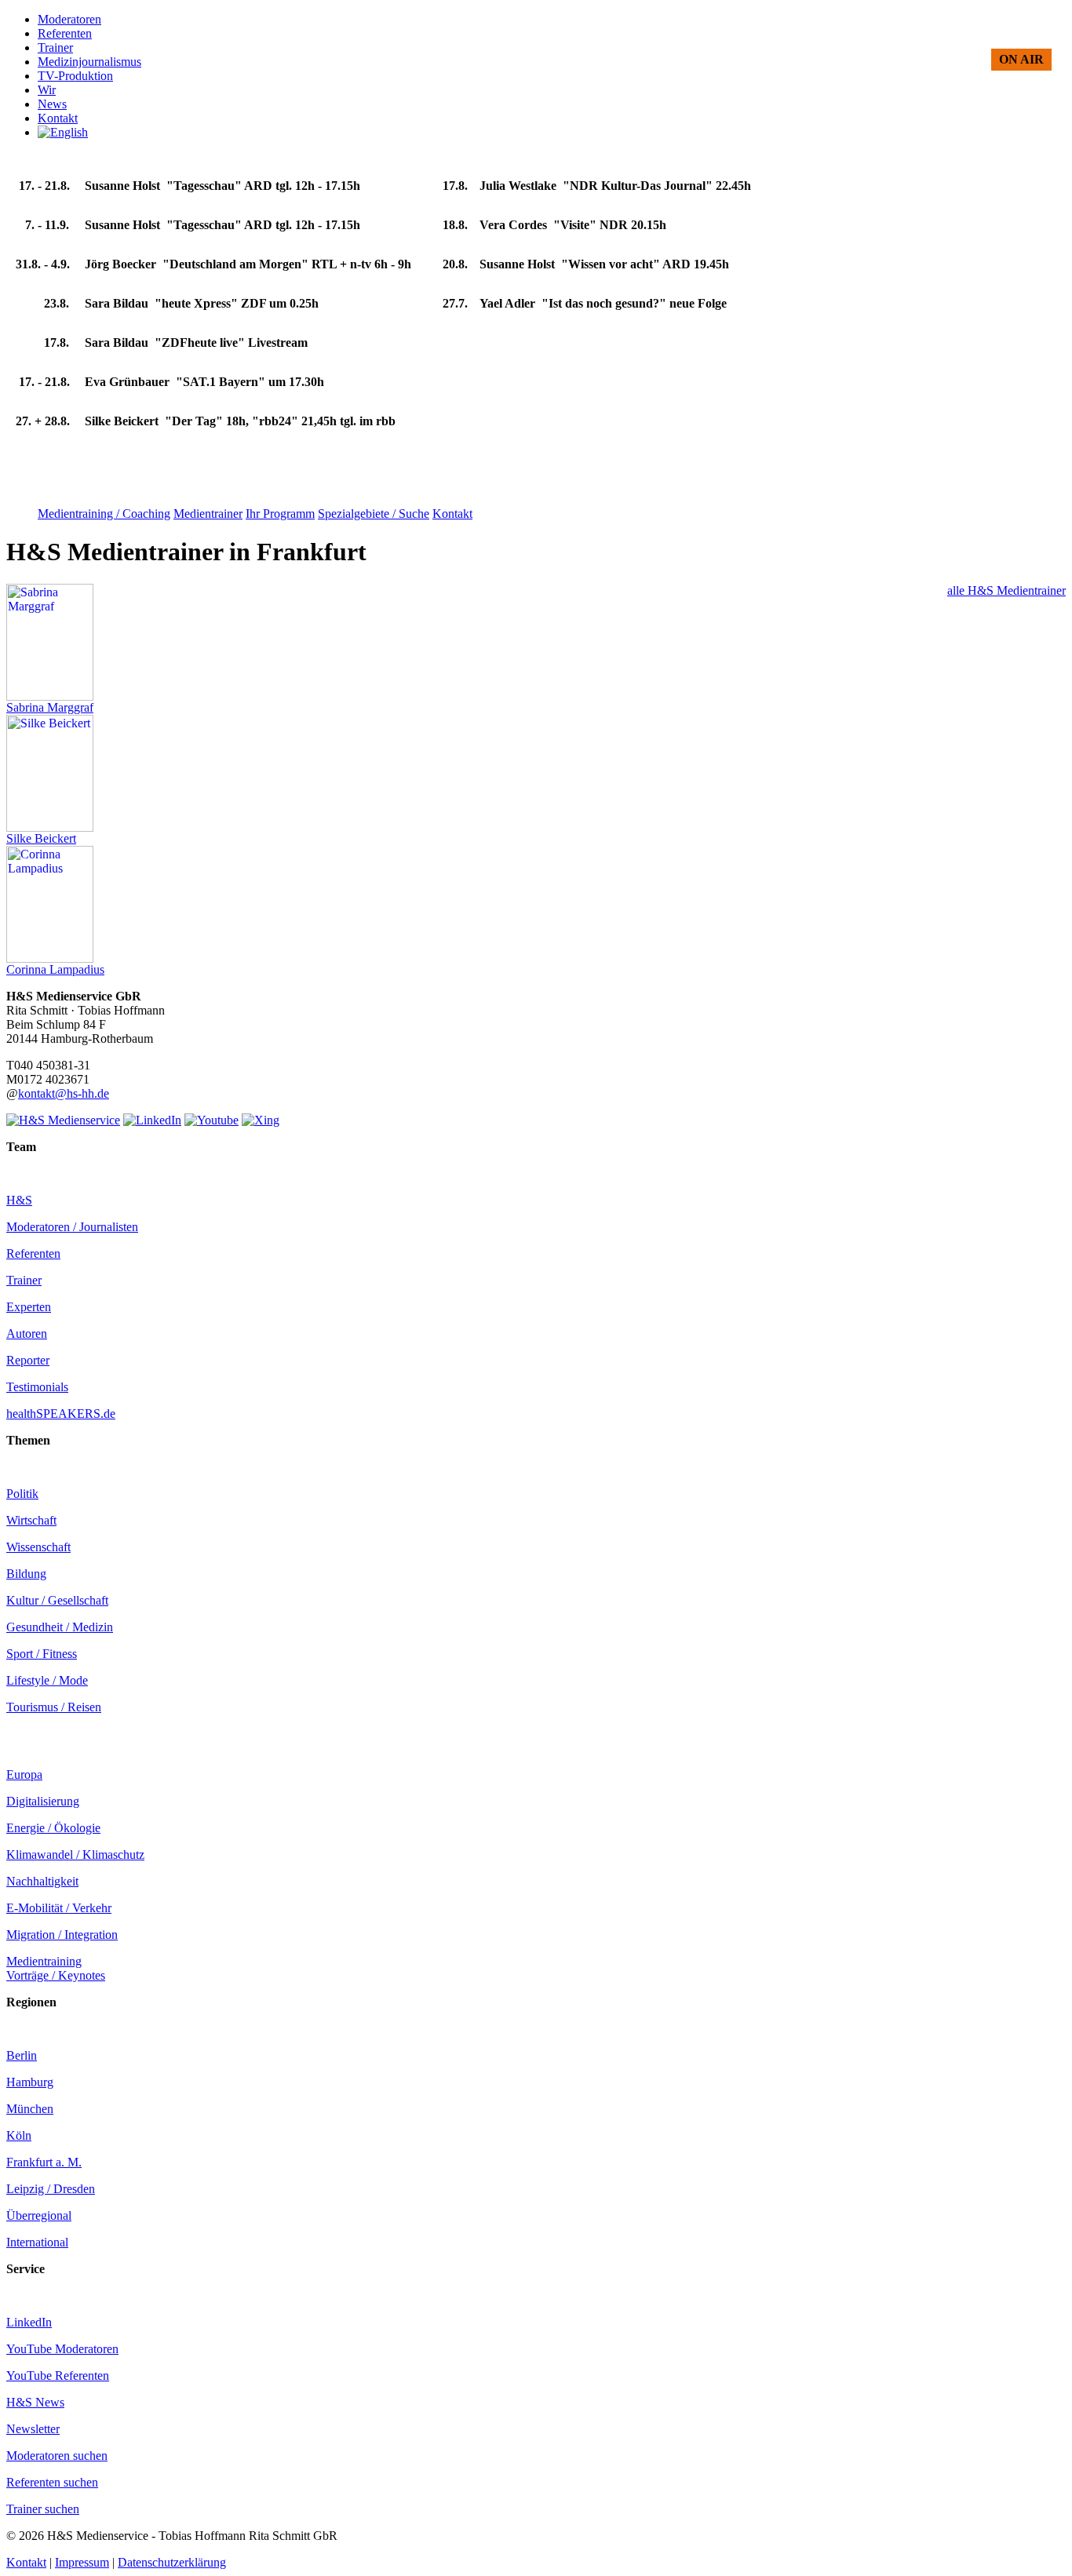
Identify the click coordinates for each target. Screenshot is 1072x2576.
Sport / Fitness (42, 1654)
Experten (29, 1307)
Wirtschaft (31, 1520)
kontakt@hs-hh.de (64, 1093)
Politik (22, 1494)
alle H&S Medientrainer (1006, 590)
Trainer (24, 1280)
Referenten (33, 1253)
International (37, 2242)
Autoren (27, 1334)
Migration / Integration (62, 1935)
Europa (24, 1774)
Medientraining (44, 1961)
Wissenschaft (38, 1547)
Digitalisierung (43, 1801)
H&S (19, 1200)
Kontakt (26, 2562)
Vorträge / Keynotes (56, 1975)
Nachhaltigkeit (42, 1881)
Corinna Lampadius (55, 969)
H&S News (35, 2402)
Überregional (39, 2215)
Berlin (22, 2055)
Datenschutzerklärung (172, 2562)
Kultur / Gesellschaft (57, 1600)
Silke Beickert (41, 838)
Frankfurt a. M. (44, 2162)
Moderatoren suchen (57, 2456)
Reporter (28, 1360)
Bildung (26, 1574)
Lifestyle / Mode (47, 1680)
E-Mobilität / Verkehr (59, 1908)
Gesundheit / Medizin (60, 1627)
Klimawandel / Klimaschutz (75, 1855)
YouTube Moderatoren (62, 2349)
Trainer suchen (43, 2509)
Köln (19, 2135)
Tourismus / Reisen (54, 1707)
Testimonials (37, 1387)
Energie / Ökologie (53, 1828)
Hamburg (30, 2082)
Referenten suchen (52, 2482)
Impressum (82, 2562)
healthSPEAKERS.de (61, 1414)
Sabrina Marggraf (50, 707)
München (30, 2109)
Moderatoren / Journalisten (72, 1227)
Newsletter (33, 2429)
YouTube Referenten (58, 2376)
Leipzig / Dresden (51, 2189)
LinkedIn (29, 2322)
